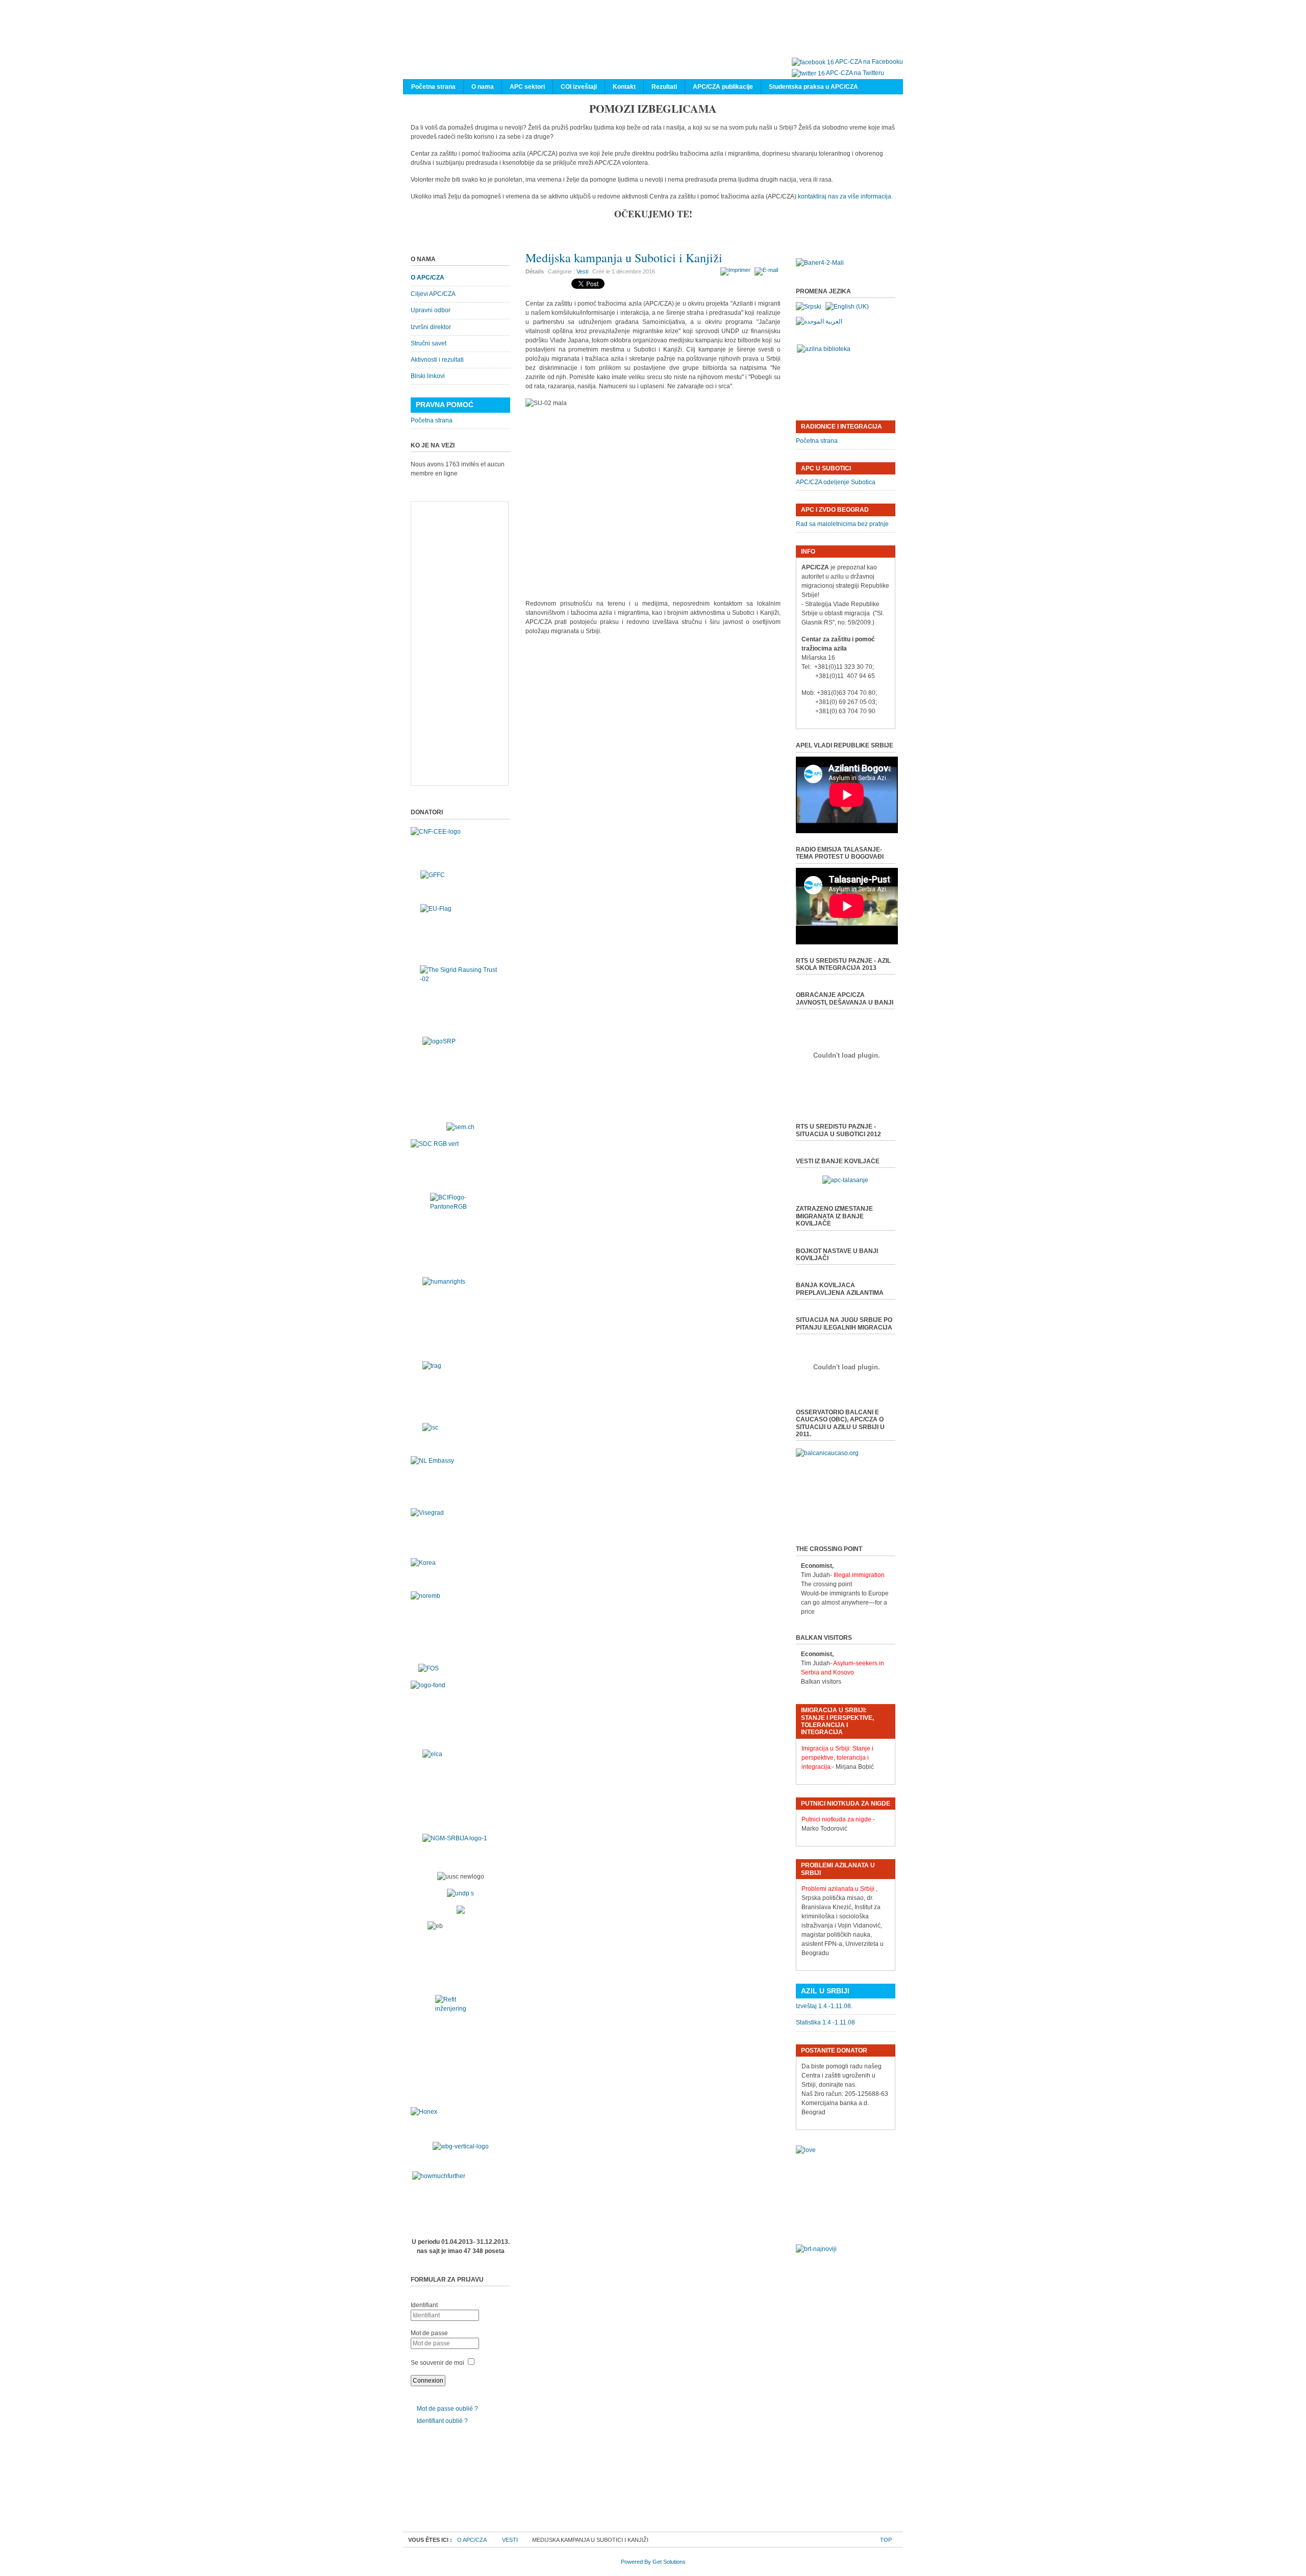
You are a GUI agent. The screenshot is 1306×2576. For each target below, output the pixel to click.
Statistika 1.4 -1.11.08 (825, 2022)
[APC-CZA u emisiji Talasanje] (845, 1180)
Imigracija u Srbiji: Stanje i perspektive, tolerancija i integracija (837, 1758)
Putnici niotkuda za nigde (836, 1819)
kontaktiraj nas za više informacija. (845, 196)
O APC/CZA (428, 278)
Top (886, 2540)
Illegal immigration (859, 1575)
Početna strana (432, 420)
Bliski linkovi (428, 376)
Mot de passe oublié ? (447, 2409)
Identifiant (424, 2305)
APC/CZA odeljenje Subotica (836, 482)
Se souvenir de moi (437, 2363)
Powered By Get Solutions (653, 2562)
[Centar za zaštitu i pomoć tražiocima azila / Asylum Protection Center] (648, 40)
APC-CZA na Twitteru (855, 73)
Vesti (582, 271)
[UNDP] (460, 1893)
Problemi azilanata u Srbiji (838, 1889)
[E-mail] (768, 270)
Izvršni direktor (431, 327)
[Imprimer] (737, 270)
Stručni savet (429, 343)
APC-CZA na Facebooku (869, 62)
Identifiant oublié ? (442, 2421)
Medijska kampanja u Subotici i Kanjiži (624, 258)
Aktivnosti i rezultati (437, 360)
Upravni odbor (431, 310)
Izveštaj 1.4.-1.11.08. (824, 2006)
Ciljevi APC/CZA (433, 294)
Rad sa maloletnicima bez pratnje (842, 524)
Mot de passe (429, 2333)
